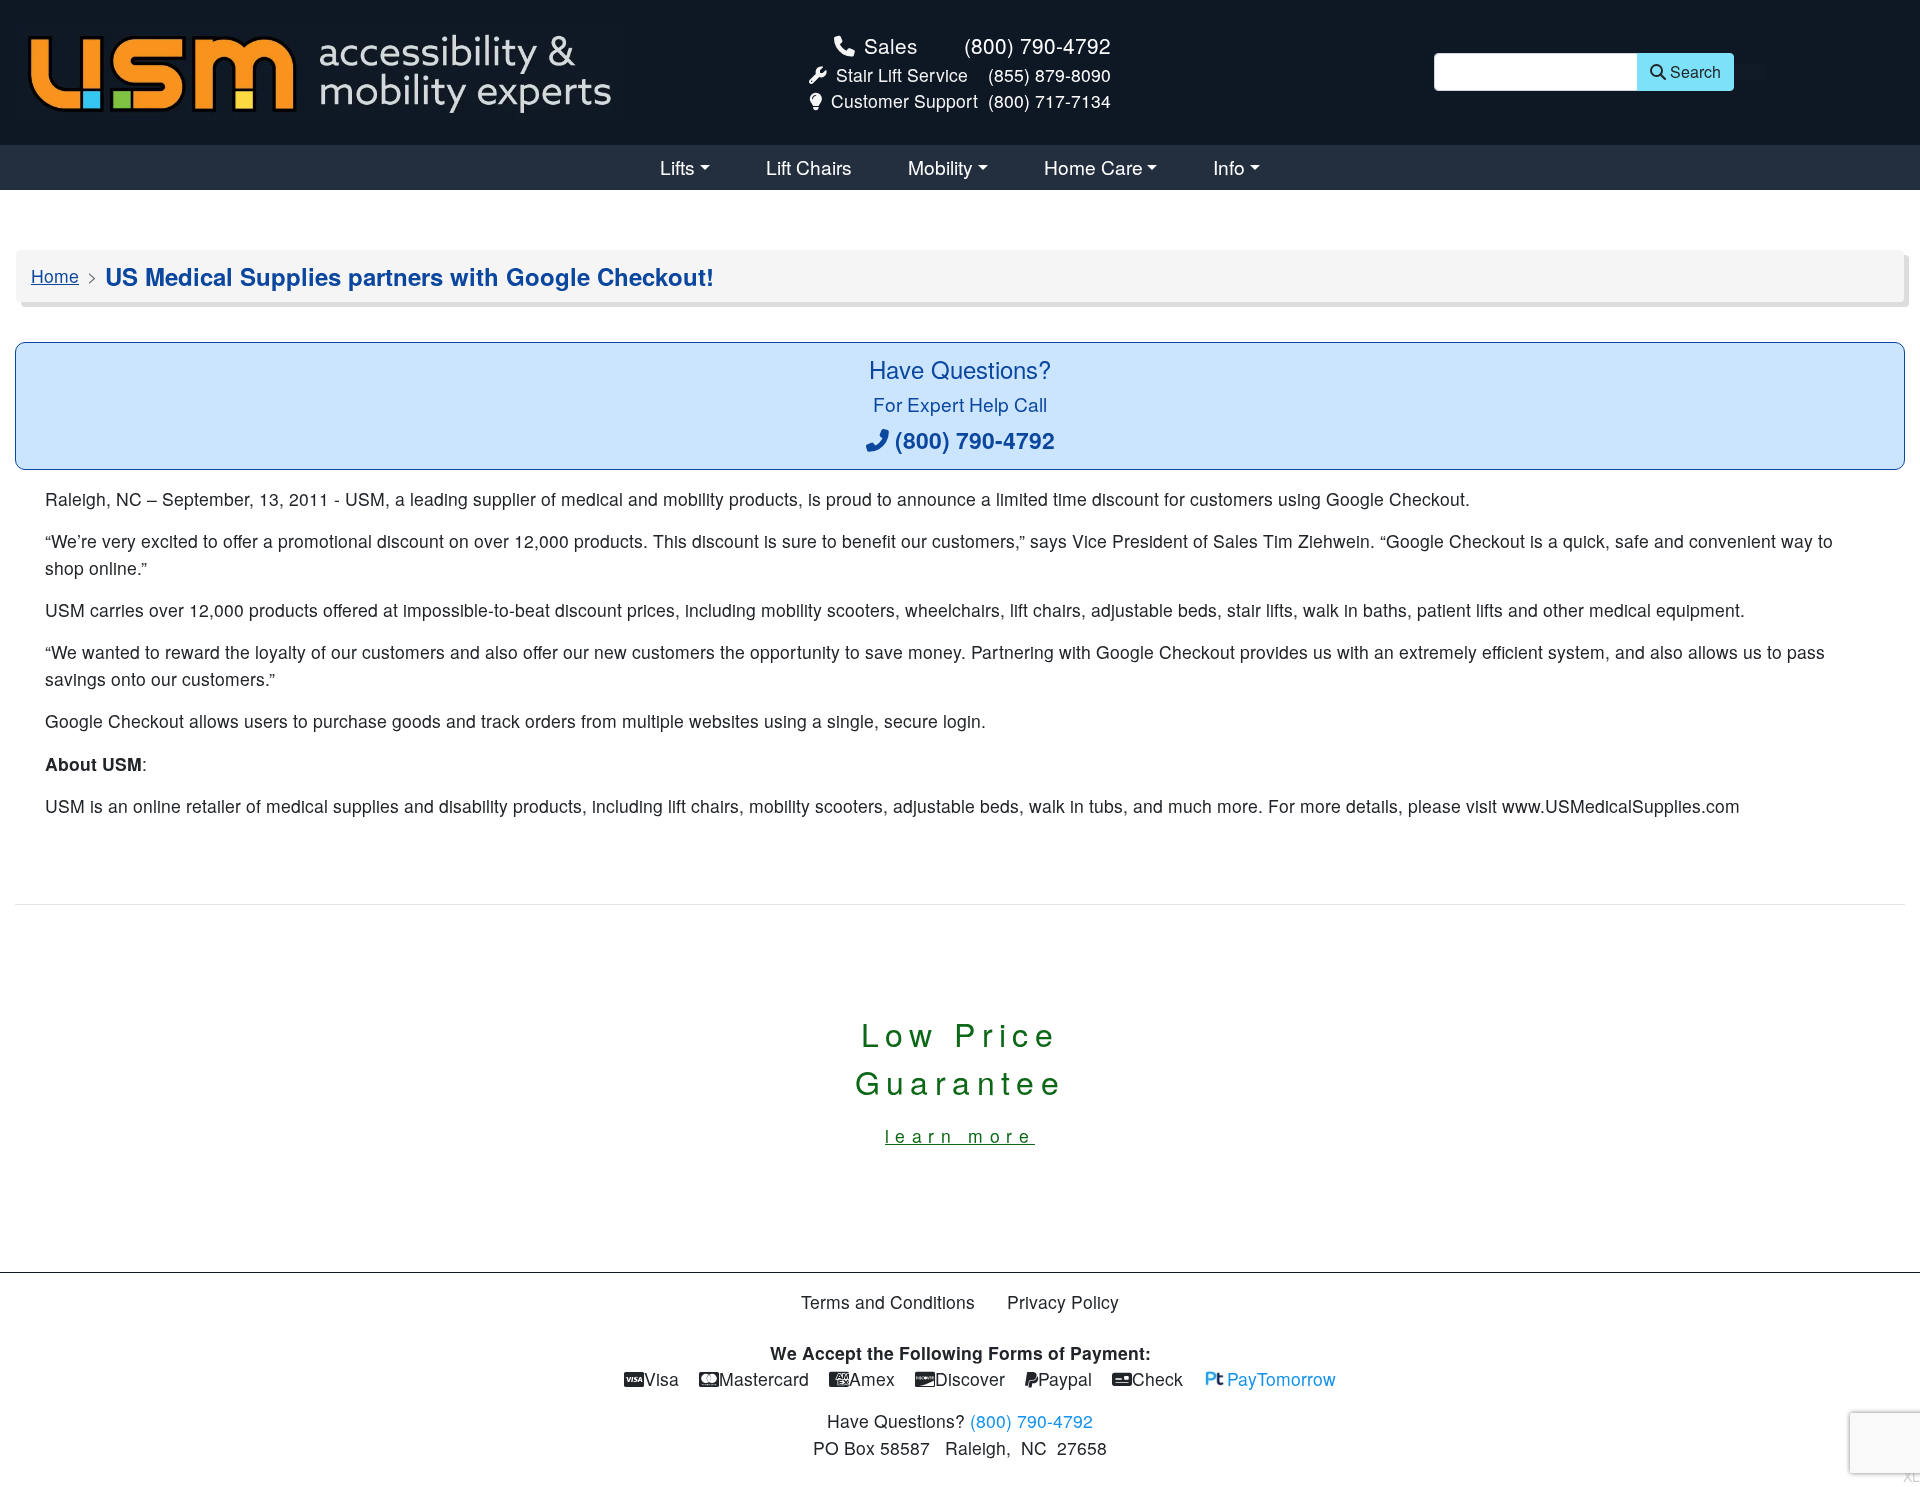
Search (1695, 71)
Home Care (1093, 166)
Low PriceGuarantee (960, 1079)
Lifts (677, 166)
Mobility (940, 166)
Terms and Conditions (888, 1301)
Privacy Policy (1063, 1301)
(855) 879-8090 (1049, 74)
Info (1229, 166)
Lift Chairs (809, 166)
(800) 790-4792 (1037, 45)
